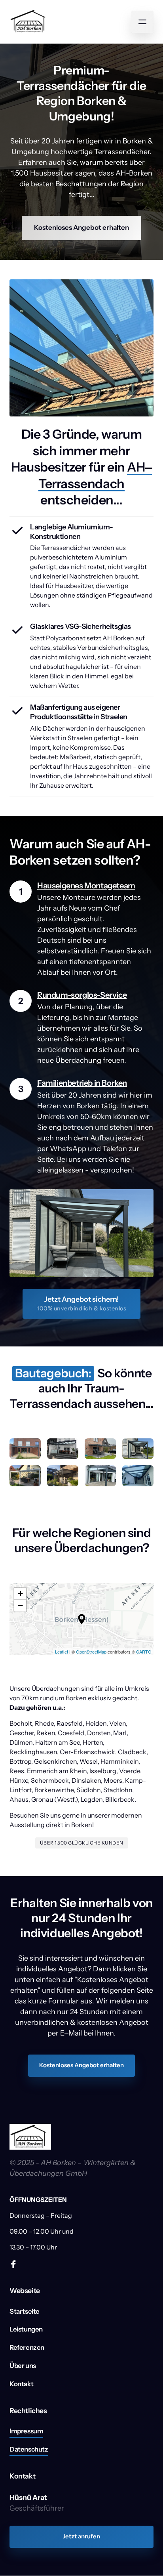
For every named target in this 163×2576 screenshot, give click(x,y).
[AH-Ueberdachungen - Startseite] (30, 22)
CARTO (144, 1652)
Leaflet (62, 1652)
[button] (82, 1619)
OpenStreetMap (91, 1652)
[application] (81, 1619)
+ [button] (20, 1594)
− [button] (20, 1605)
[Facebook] (16, 2264)
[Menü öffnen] (142, 22)
